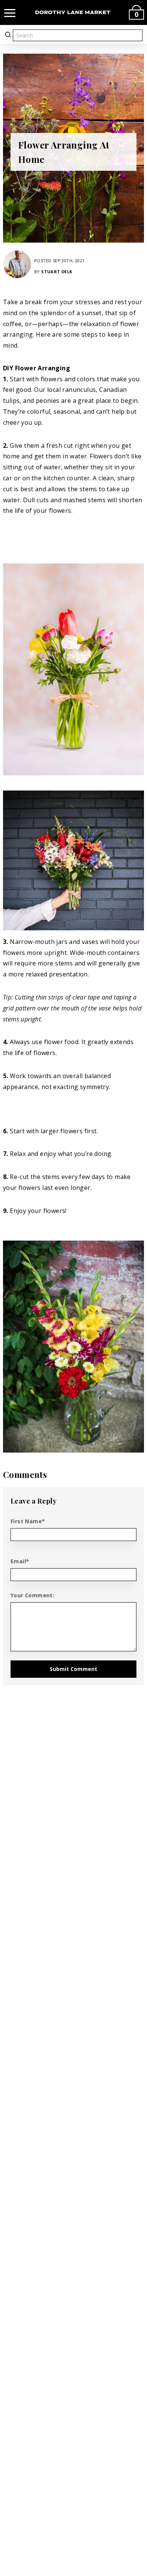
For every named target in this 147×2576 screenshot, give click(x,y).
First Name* (28, 1521)
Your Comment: (32, 1595)
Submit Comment (73, 1669)
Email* (20, 1561)
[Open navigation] (10, 12)
